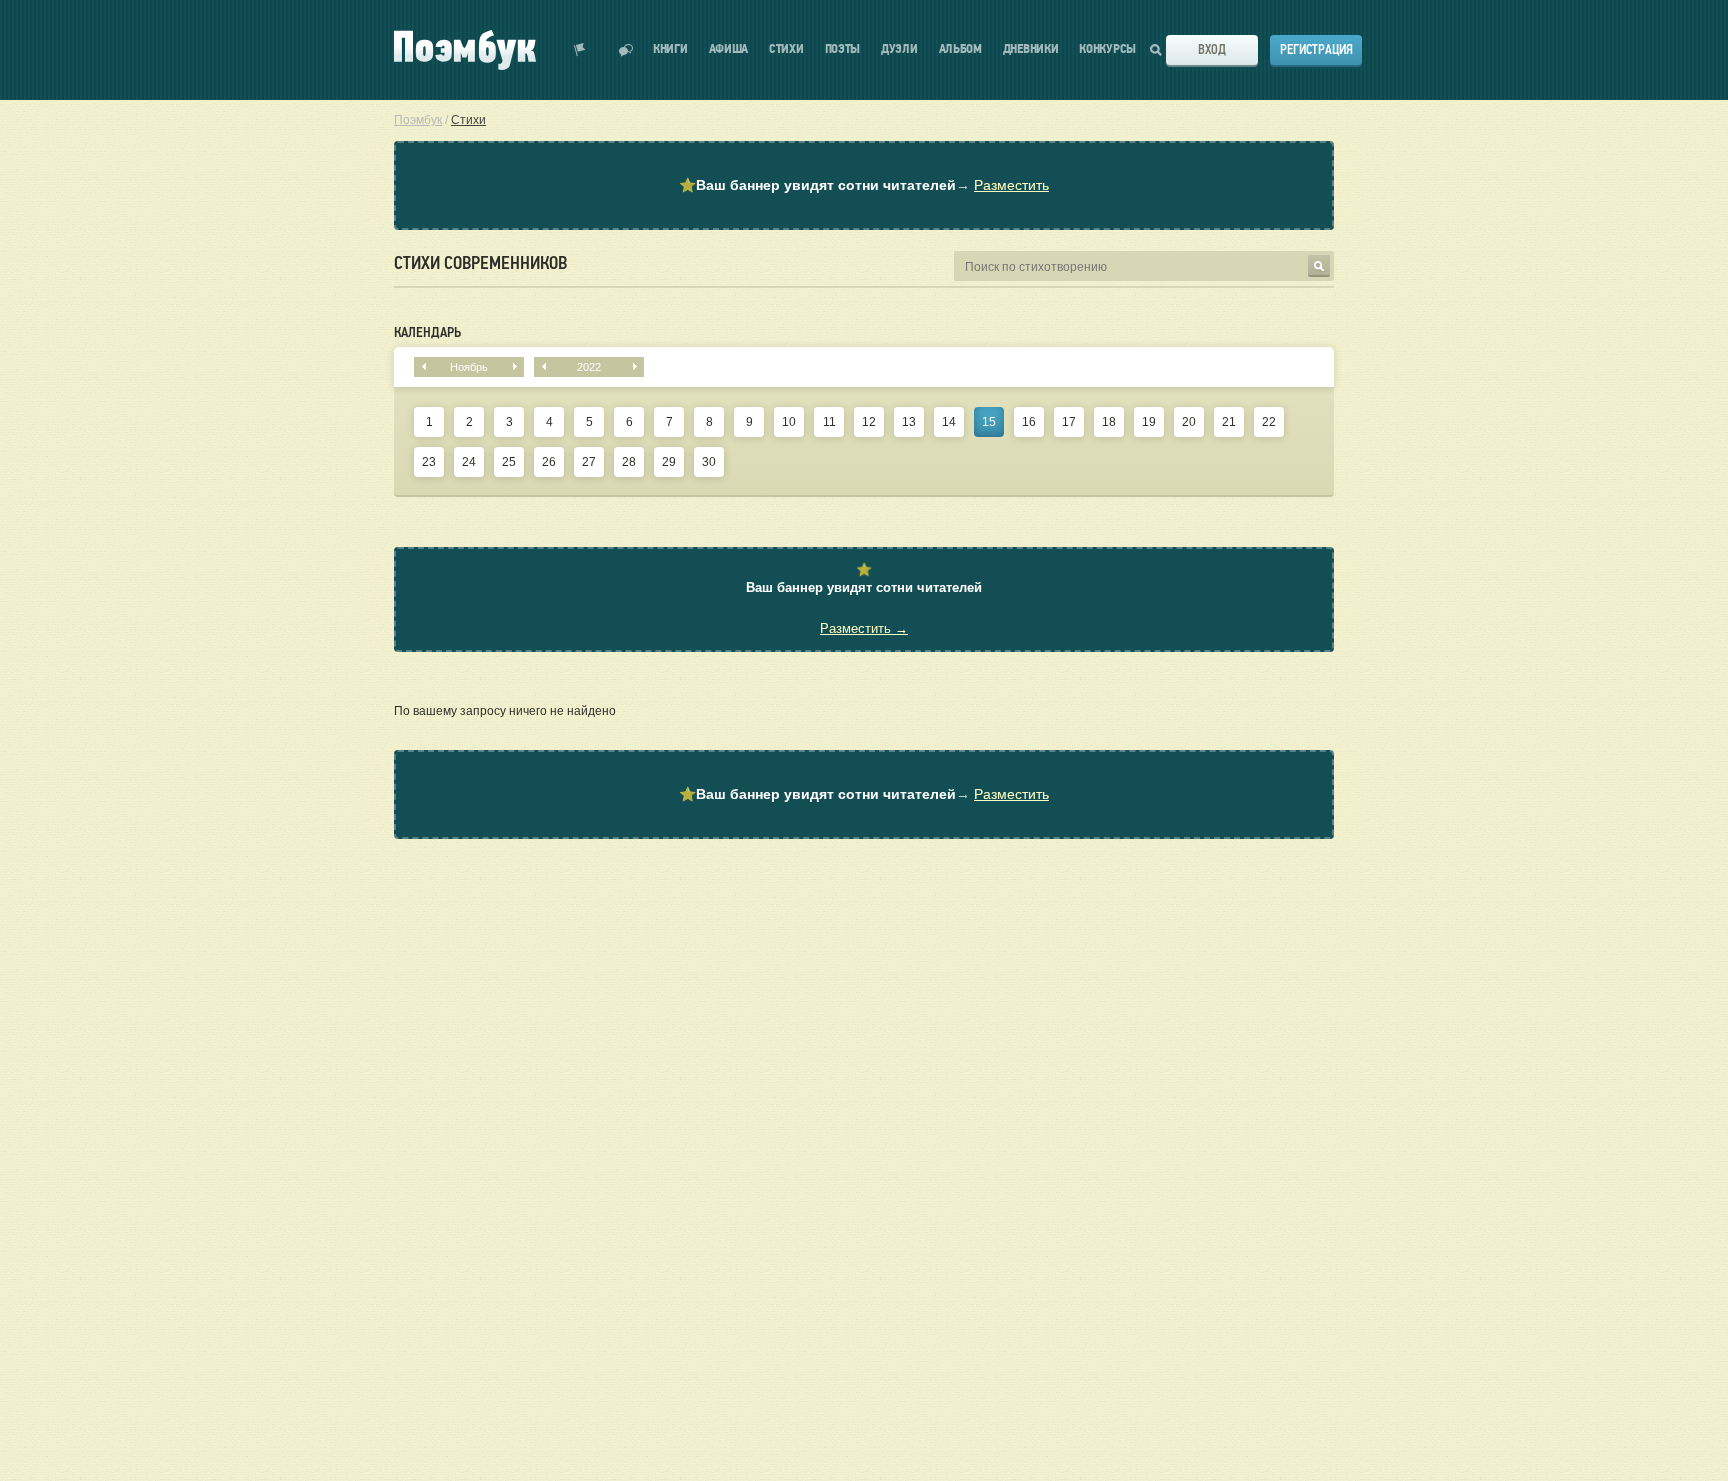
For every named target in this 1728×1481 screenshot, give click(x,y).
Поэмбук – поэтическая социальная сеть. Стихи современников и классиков (465, 50)
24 (469, 462)
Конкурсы (1107, 49)
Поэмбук (418, 120)
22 (1269, 422)
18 (1109, 422)
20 (1189, 422)
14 (949, 422)
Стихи (786, 49)
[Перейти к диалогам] (626, 50)
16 (1029, 422)
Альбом (960, 49)
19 (1149, 422)
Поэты (843, 49)
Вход (1212, 49)
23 (429, 462)
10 (789, 422)
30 (709, 462)
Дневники (1031, 49)
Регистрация (1316, 49)
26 (549, 462)
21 (1229, 422)
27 (589, 462)
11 (829, 422)
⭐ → (864, 185)
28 (629, 462)
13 (909, 422)
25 (509, 462)
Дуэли (899, 49)
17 (1069, 422)
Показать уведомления (580, 50)
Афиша (729, 49)
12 (869, 422)
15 (989, 422)
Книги (670, 49)
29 (669, 462)
